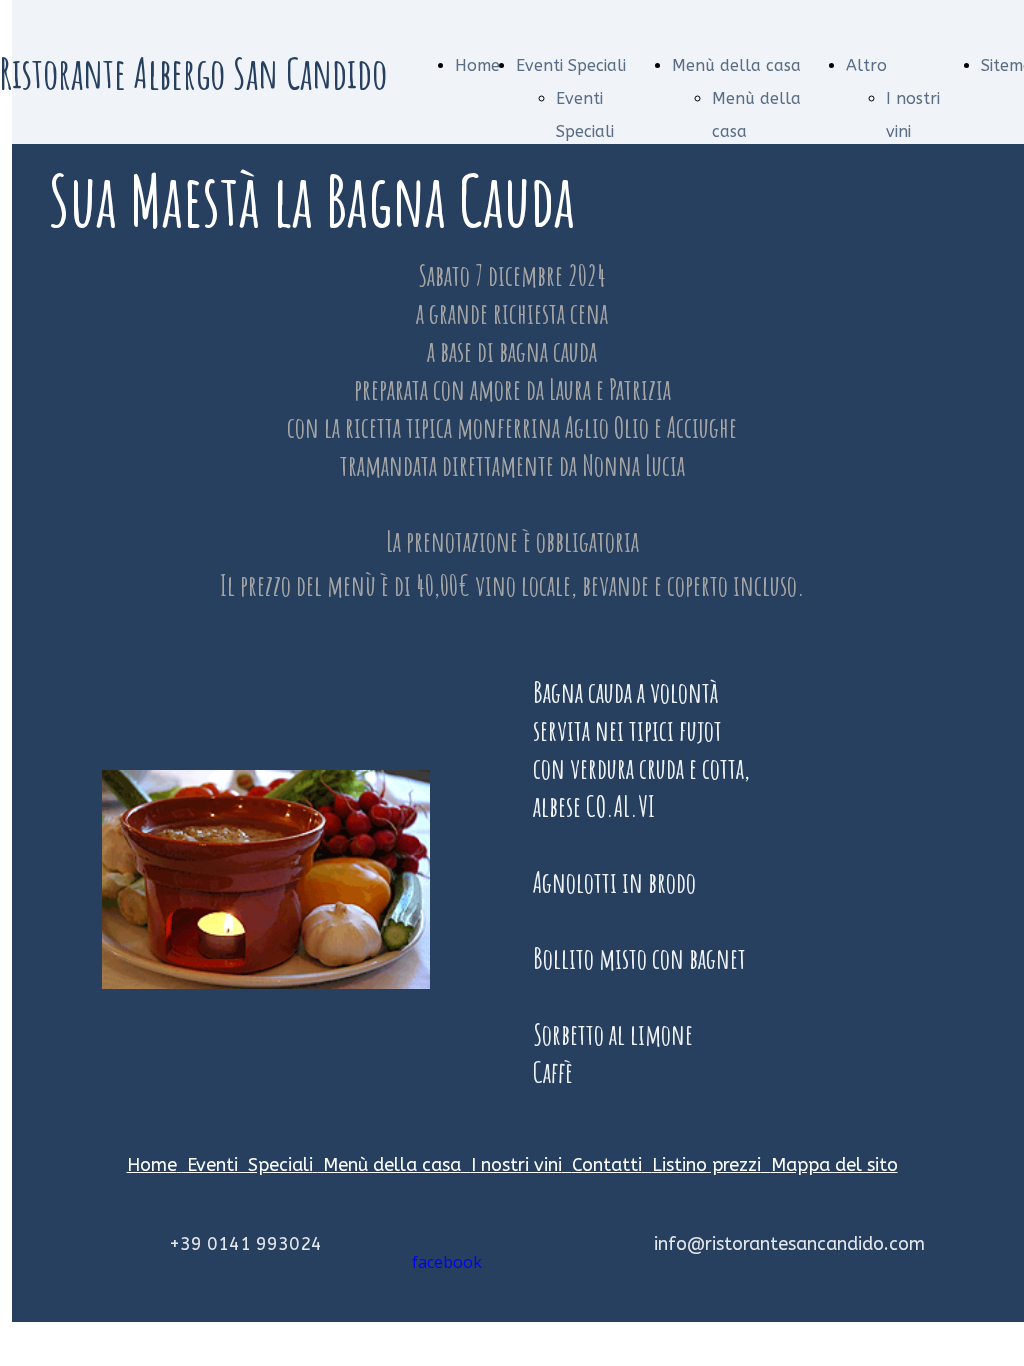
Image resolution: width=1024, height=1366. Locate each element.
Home (477, 65)
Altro (866, 65)
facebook (447, 1262)
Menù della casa (736, 65)
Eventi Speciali (571, 65)
